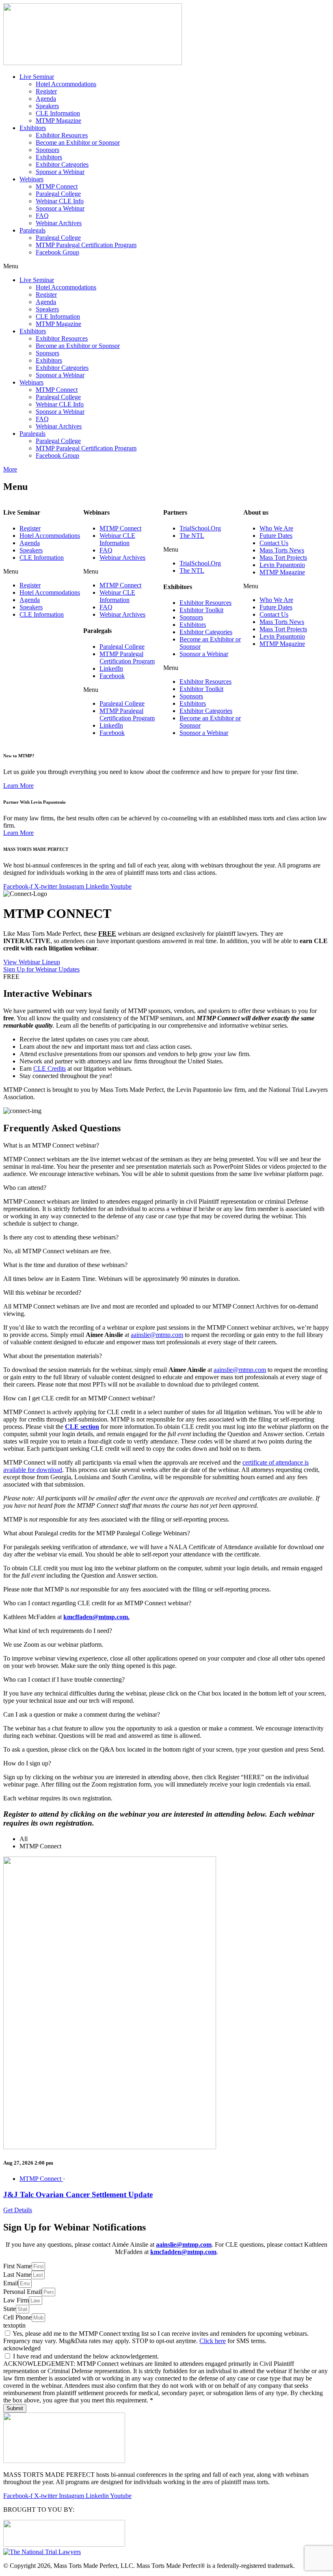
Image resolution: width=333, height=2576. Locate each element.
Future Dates (276, 536)
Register (46, 91)
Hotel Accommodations (66, 84)
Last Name (17, 2275)
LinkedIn (111, 668)
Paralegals (32, 230)
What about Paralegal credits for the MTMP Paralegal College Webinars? (97, 1533)
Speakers (47, 106)
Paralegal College (58, 194)
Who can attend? (25, 1188)
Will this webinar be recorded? (42, 1292)
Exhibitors (33, 128)
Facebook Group (57, 252)
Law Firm (16, 2300)
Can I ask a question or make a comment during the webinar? (82, 1714)
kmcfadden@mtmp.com (183, 2252)
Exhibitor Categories (62, 164)
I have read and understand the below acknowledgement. (86, 2356)
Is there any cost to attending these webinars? (61, 1237)
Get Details (18, 2210)
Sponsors (48, 150)
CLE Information (58, 113)
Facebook (112, 676)
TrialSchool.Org (200, 528)
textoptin (14, 2325)
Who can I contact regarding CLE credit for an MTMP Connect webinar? (97, 1603)
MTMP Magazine (58, 121)
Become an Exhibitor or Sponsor (78, 142)
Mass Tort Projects (283, 558)
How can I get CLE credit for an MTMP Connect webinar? (79, 1398)
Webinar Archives (59, 223)
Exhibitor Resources (62, 135)
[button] (166, 266)
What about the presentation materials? (53, 1356)
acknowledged (22, 2348)
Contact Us (274, 543)
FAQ (42, 216)
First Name (17, 2266)
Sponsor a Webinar (60, 172)
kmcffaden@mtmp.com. (96, 1617)
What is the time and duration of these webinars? (65, 1265)
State (10, 2309)
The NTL (192, 536)
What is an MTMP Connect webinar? (51, 1145)
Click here (213, 2341)
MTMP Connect (57, 186)
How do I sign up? (27, 1763)
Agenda (46, 99)
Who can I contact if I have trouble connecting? (64, 1679)
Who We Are (276, 528)
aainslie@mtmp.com (157, 1335)
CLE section (82, 1427)
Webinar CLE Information (117, 539)
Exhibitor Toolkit (201, 610)
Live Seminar (37, 77)
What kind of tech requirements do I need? (58, 1631)
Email (11, 2283)
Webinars (31, 179)
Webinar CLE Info (60, 201)
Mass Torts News (282, 550)
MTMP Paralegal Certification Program (86, 245)
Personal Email (23, 2292)
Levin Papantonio (282, 565)
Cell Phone (17, 2317)
